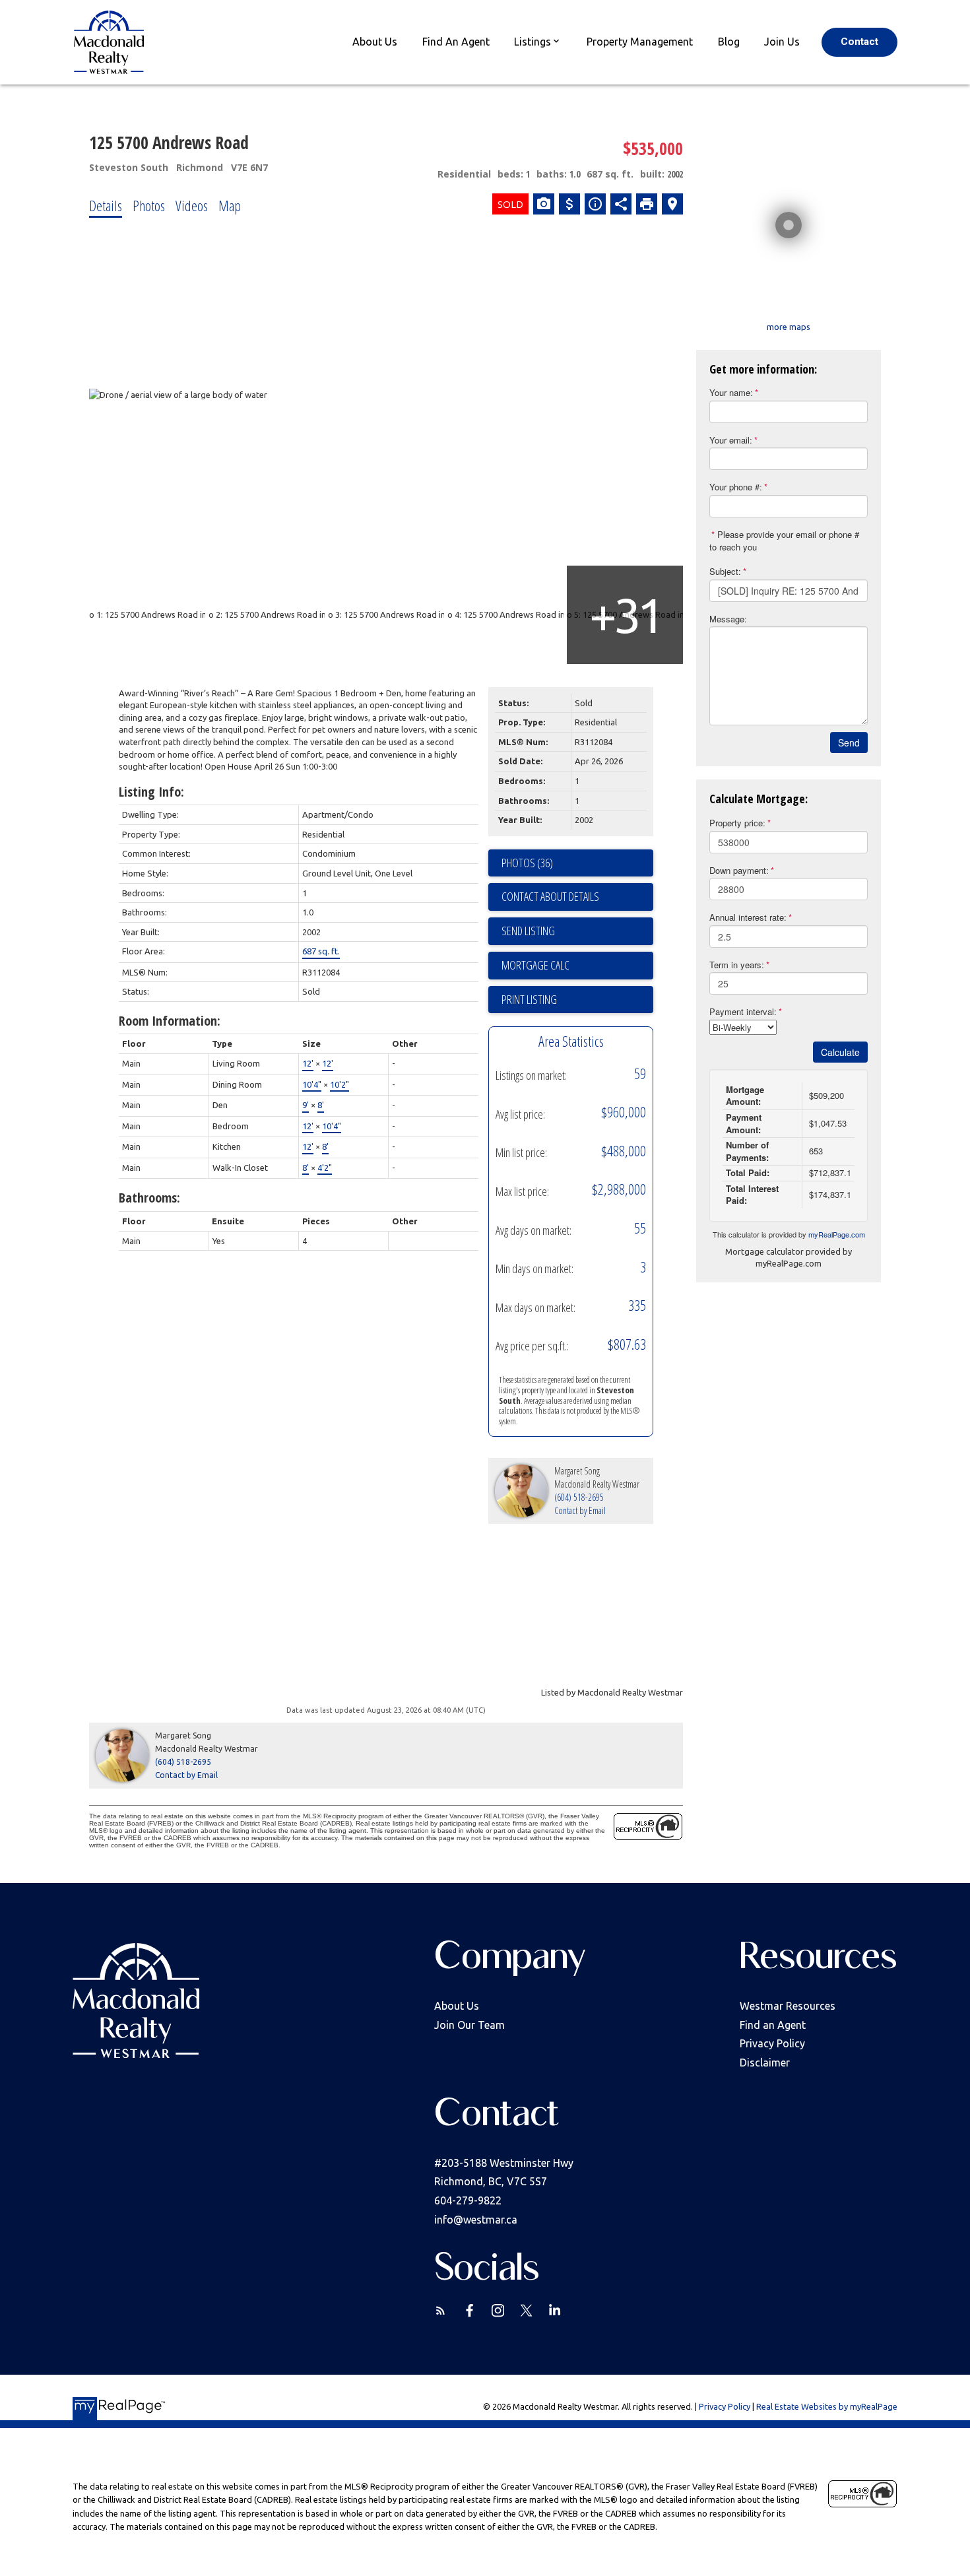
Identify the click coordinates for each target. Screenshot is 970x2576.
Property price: (737, 823)
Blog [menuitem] (729, 42)
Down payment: (739, 870)
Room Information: (170, 1021)
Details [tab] (106, 205)
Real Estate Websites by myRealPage (827, 2406)
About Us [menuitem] (375, 42)
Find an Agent (773, 2025)
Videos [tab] (192, 205)
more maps (789, 327)
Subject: (725, 571)
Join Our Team (469, 2025)
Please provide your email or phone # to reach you (784, 541)
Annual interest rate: (748, 917)
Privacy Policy (772, 2043)
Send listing (528, 931)
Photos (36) (527, 863)
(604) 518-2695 (579, 1497)
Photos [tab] (149, 205)
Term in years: (737, 965)
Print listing (529, 999)
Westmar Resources (788, 2006)
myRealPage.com (837, 1234)
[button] (859, 42)
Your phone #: (736, 487)
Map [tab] (230, 205)
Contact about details (550, 896)
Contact (859, 42)
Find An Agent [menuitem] (456, 42)
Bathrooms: (149, 1198)
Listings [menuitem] (533, 42)
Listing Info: (151, 792)
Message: (728, 619)
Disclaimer (765, 2063)
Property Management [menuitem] (640, 42)
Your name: (731, 392)
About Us (457, 2006)
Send (849, 743)
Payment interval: (743, 1011)
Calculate (840, 1052)
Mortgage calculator (577, 966)
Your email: (731, 440)
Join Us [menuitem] (782, 42)
